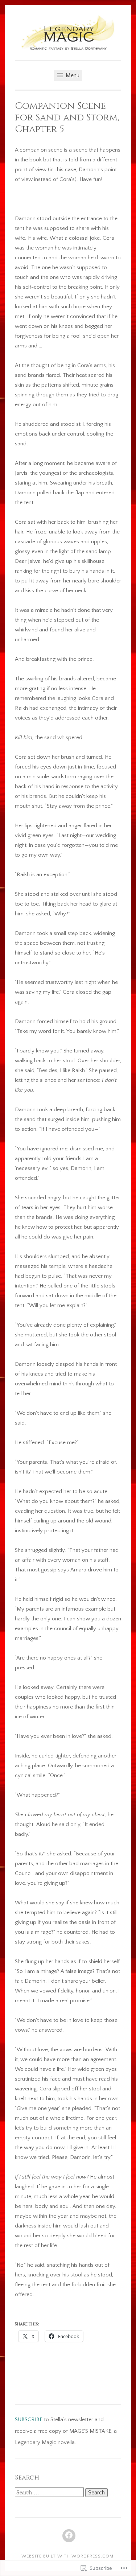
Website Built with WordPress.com (67, 2556)
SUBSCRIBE (29, 2420)
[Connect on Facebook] (69, 2536)
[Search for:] (50, 2493)
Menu (72, 75)
